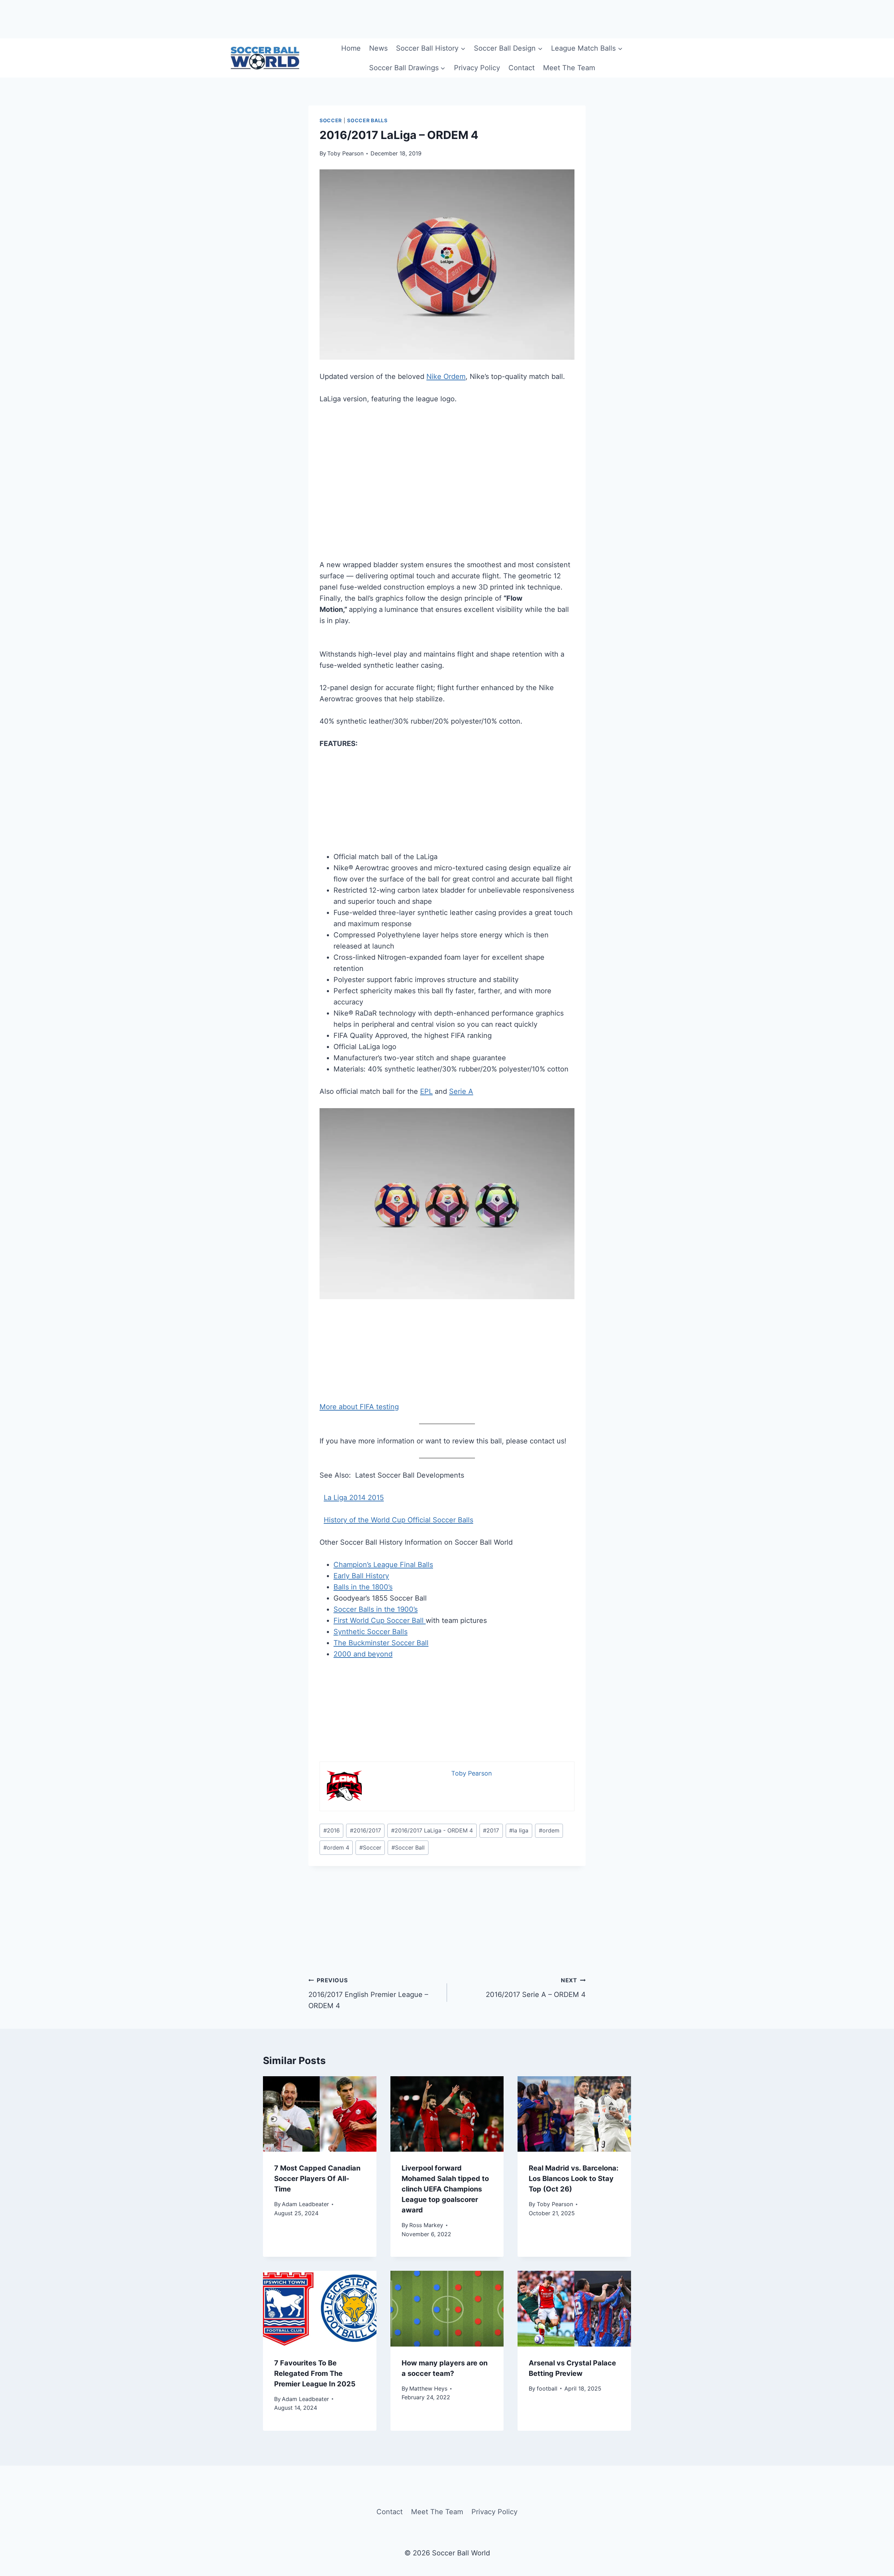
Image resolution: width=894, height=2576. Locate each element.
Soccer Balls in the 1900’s (376, 1609)
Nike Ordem (446, 376)
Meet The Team (569, 68)
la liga (519, 1830)
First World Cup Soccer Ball (380, 1620)
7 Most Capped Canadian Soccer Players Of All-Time (317, 2179)
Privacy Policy (477, 68)
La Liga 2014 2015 (354, 1498)
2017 (491, 1830)
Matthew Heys (428, 2388)
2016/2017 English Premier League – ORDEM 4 (368, 1993)
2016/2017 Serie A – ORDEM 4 (536, 1988)
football (547, 2388)
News (378, 48)
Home (351, 48)
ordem (549, 1830)
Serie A (461, 1091)
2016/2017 (365, 1830)
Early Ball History (361, 1576)
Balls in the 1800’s (363, 1587)
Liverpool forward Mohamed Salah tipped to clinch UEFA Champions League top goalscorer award (445, 2189)
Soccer (331, 120)
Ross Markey (426, 2225)
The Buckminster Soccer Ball (381, 1643)
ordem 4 (336, 1847)
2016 (332, 1830)
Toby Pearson (345, 153)
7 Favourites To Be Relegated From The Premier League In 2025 (315, 2373)
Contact (522, 68)
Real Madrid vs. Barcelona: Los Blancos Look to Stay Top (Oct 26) (574, 2179)
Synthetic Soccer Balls (371, 1632)
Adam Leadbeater (305, 2204)
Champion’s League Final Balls (383, 1565)
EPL (426, 1091)
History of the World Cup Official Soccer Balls (398, 1520)
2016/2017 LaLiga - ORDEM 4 (432, 1830)
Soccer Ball (408, 1847)
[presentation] (320, 2114)
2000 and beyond (363, 1654)
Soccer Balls (367, 120)
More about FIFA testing (359, 1407)
